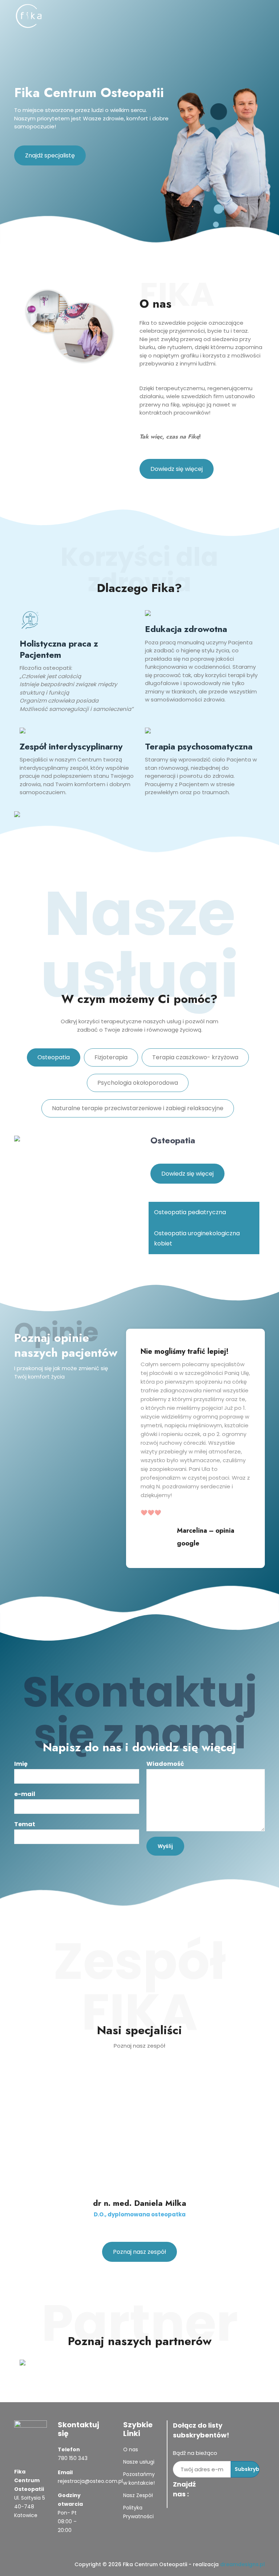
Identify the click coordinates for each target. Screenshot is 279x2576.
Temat (25, 1824)
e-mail (25, 1794)
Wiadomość (165, 1764)
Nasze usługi (139, 2462)
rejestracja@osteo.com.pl (90, 2481)
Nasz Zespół (138, 2495)
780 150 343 (73, 2458)
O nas (131, 2449)
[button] (204, 1212)
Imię (21, 1764)
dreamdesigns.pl (242, 2564)
